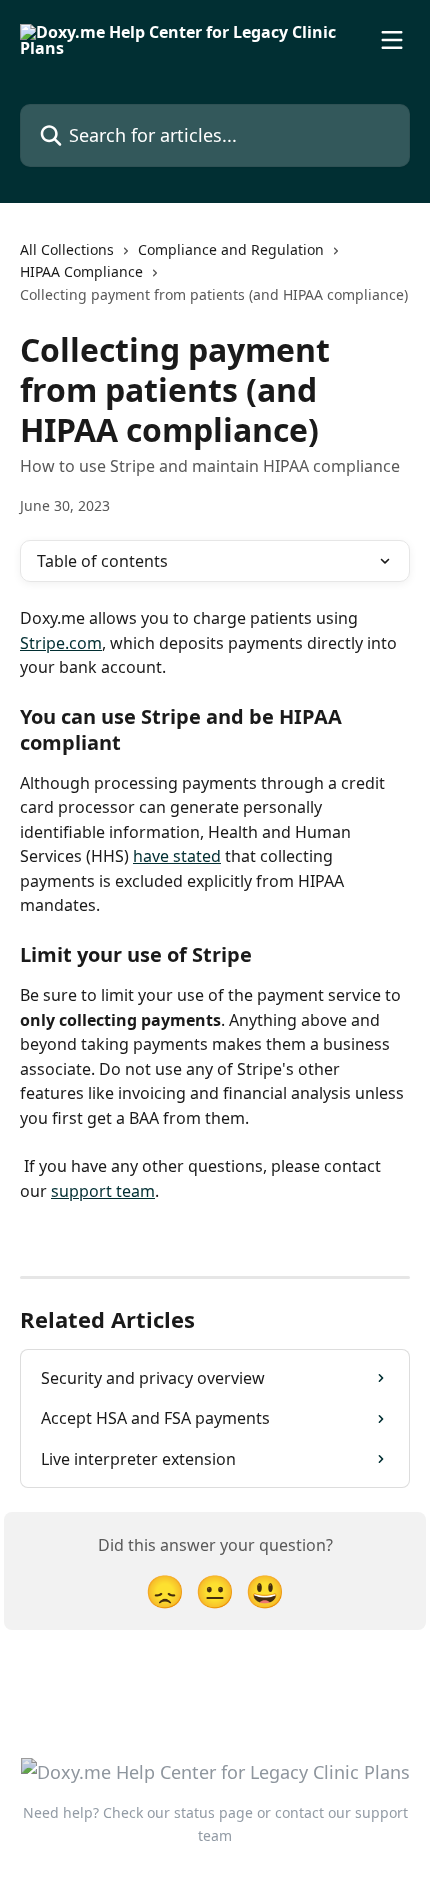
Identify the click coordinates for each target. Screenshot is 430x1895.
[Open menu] (392, 40)
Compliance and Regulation (231, 249)
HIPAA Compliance (81, 271)
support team (103, 1191)
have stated (177, 856)
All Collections (67, 249)
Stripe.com (61, 643)
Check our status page (178, 1812)
